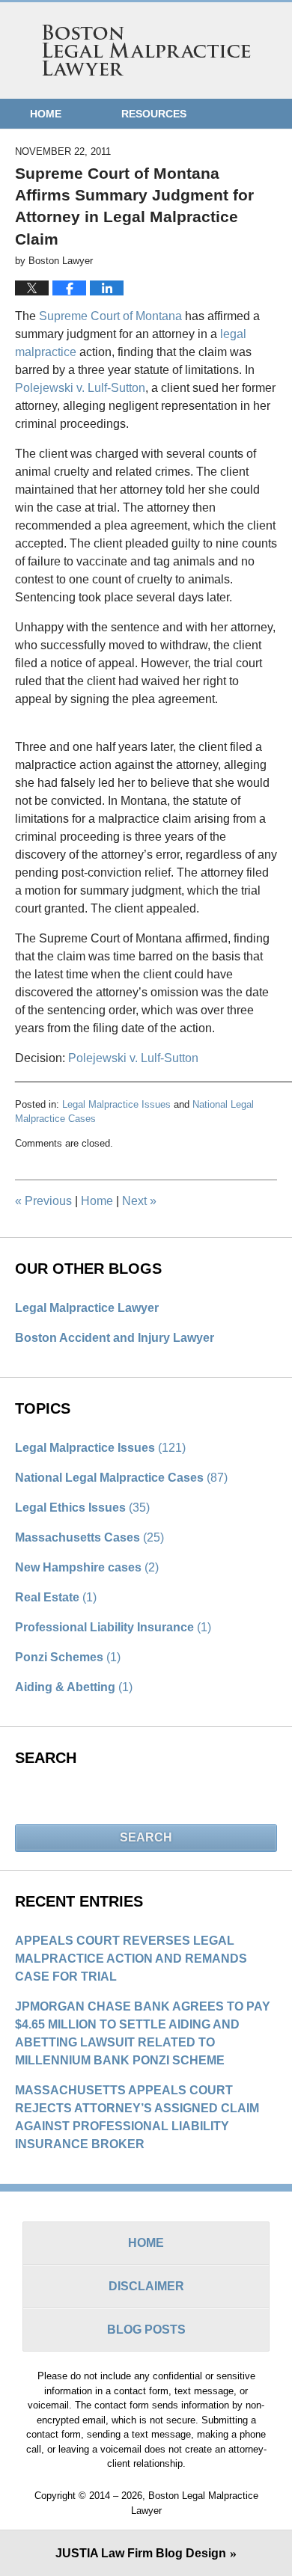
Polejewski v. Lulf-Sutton (80, 388)
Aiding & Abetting (74, 1687)
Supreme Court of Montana (110, 316)
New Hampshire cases (87, 1567)
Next (139, 1201)
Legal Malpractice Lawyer (87, 1308)
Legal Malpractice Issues (116, 1104)
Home (46, 114)
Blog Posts (146, 2330)
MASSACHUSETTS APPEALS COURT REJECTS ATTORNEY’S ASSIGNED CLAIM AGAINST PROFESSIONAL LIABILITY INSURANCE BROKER (137, 2117)
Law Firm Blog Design (141, 2553)
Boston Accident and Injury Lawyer (115, 1338)
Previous (43, 1201)
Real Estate (56, 1597)
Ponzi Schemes (68, 1657)
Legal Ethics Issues (82, 1508)
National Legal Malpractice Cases (121, 1478)
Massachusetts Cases (89, 1537)
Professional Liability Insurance (113, 1627)
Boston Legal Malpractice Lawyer (146, 50)
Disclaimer (146, 2286)
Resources (154, 114)
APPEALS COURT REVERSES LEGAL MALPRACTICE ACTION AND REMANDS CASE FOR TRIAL (131, 1959)
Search (146, 1837)
